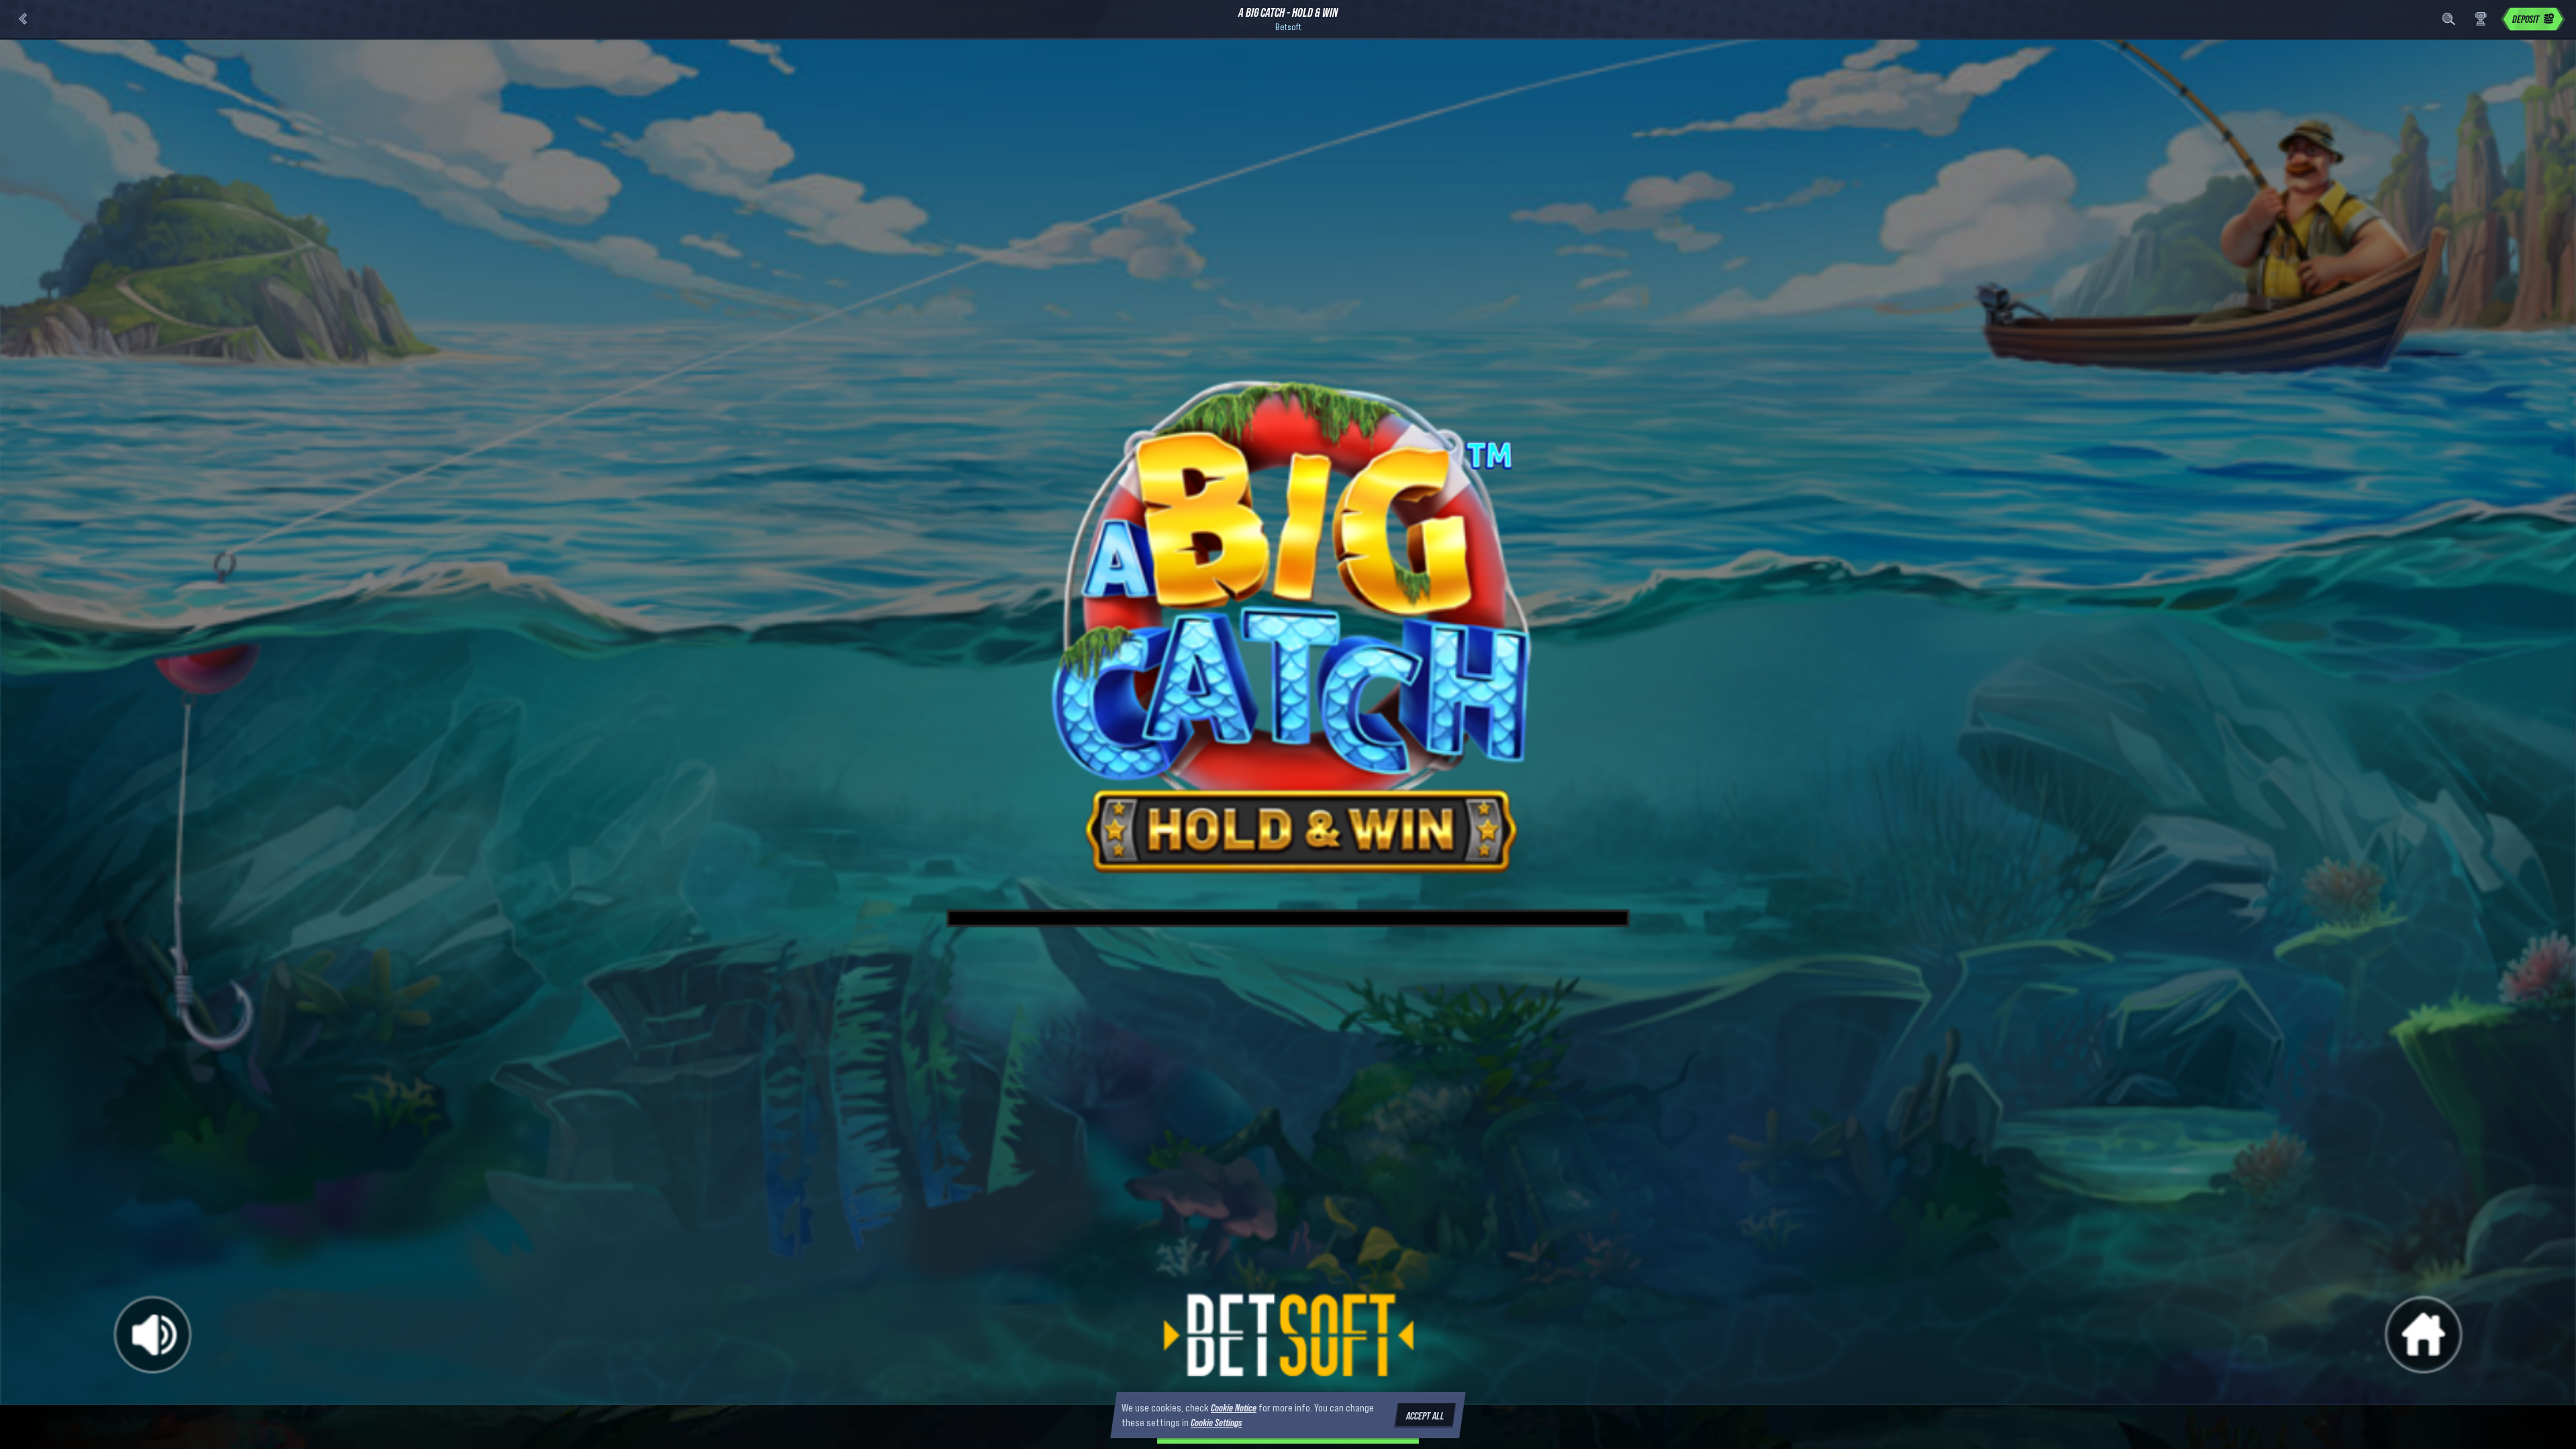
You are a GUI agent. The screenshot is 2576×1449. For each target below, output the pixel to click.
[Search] (2449, 19)
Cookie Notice (1234, 1407)
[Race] (2481, 19)
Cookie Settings (1216, 1423)
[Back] (23, 19)
